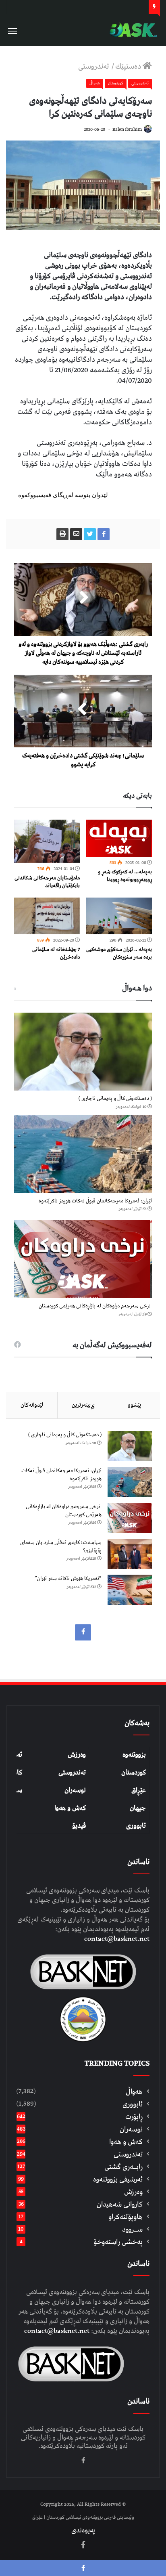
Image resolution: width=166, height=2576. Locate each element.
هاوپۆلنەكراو (126, 2217)
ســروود (132, 2229)
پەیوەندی (83, 2530)
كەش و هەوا (126, 2142)
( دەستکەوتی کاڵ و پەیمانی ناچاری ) (115, 1098)
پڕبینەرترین (83, 1405)
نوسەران (75, 1790)
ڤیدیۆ (79, 1826)
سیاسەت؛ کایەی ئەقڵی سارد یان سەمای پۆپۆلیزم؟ (61, 1547)
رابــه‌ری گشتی (123, 2167)
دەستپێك (129, 66)
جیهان (138, 1808)
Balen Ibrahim (127, 129)
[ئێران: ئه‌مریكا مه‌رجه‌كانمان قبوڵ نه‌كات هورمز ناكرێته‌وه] (83, 1154)
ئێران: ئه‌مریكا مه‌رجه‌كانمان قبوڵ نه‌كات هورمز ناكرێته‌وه (95, 1201)
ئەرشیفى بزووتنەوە (118, 2179)
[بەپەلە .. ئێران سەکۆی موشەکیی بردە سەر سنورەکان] (119, 916)
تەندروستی (94, 66)
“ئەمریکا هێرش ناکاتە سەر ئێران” (68, 1579)
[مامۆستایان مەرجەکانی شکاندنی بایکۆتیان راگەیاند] (47, 841)
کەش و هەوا (70, 1808)
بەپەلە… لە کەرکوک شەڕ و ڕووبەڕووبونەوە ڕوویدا (125, 876)
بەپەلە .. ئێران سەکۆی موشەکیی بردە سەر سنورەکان (119, 953)
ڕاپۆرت (134, 2117)
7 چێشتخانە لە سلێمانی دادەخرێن (56, 953)
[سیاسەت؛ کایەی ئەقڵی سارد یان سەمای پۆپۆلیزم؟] (130, 1554)
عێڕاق (139, 1790)
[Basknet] (132, 30)
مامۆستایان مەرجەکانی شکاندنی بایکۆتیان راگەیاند (47, 882)
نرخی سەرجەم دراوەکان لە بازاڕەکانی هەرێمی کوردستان (95, 1306)
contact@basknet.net (117, 1939)
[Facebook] (83, 1632)
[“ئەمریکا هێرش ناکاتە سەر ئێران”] (130, 1590)
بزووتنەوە (134, 1755)
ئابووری (136, 1826)
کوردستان (134, 1773)
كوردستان (116, 83)
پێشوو (134, 1405)
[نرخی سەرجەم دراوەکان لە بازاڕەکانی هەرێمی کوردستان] (83, 1259)
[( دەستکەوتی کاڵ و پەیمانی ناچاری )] (83, 1052)
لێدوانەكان (32, 1405)
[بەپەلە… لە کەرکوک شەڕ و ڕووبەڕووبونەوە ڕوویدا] (119, 838)
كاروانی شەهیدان (120, 2204)
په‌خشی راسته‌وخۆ (118, 2242)
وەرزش (77, 1755)
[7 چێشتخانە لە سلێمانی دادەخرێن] (47, 916)
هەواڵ (95, 83)
